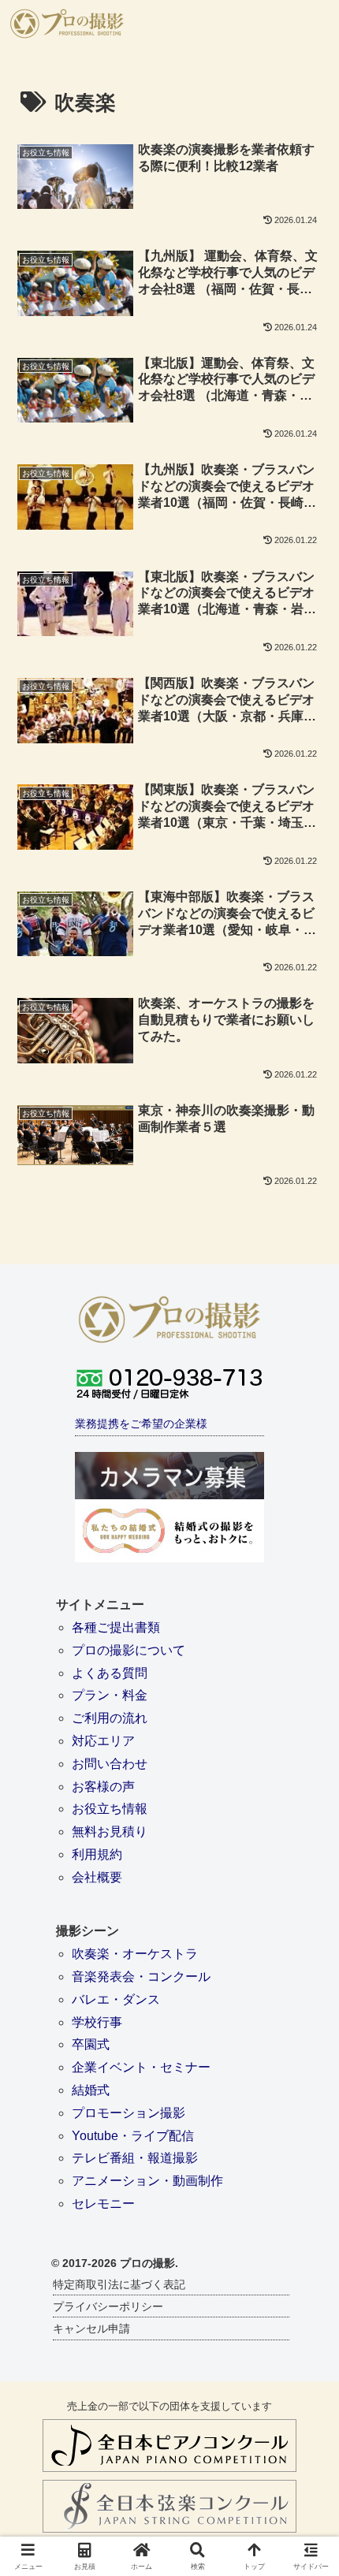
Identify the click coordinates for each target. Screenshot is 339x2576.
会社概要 (97, 1877)
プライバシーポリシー (108, 2306)
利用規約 (97, 1854)
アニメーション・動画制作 (147, 2181)
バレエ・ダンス (116, 1999)
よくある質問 (110, 1673)
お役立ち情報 (110, 1809)
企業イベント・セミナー (141, 2067)
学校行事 (97, 2022)
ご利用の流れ (110, 1718)
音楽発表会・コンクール (141, 1977)
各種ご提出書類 (116, 1627)
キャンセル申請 (91, 2328)
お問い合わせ (110, 1764)
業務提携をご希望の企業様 (141, 1424)
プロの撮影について (129, 1650)
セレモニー (103, 2204)
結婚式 (91, 2090)
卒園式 (91, 2044)
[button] (306, 2123)
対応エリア (103, 1741)
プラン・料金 (110, 1695)
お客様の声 (103, 1787)
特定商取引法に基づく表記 (119, 2284)
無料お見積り (110, 1831)
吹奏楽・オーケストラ (135, 1954)
